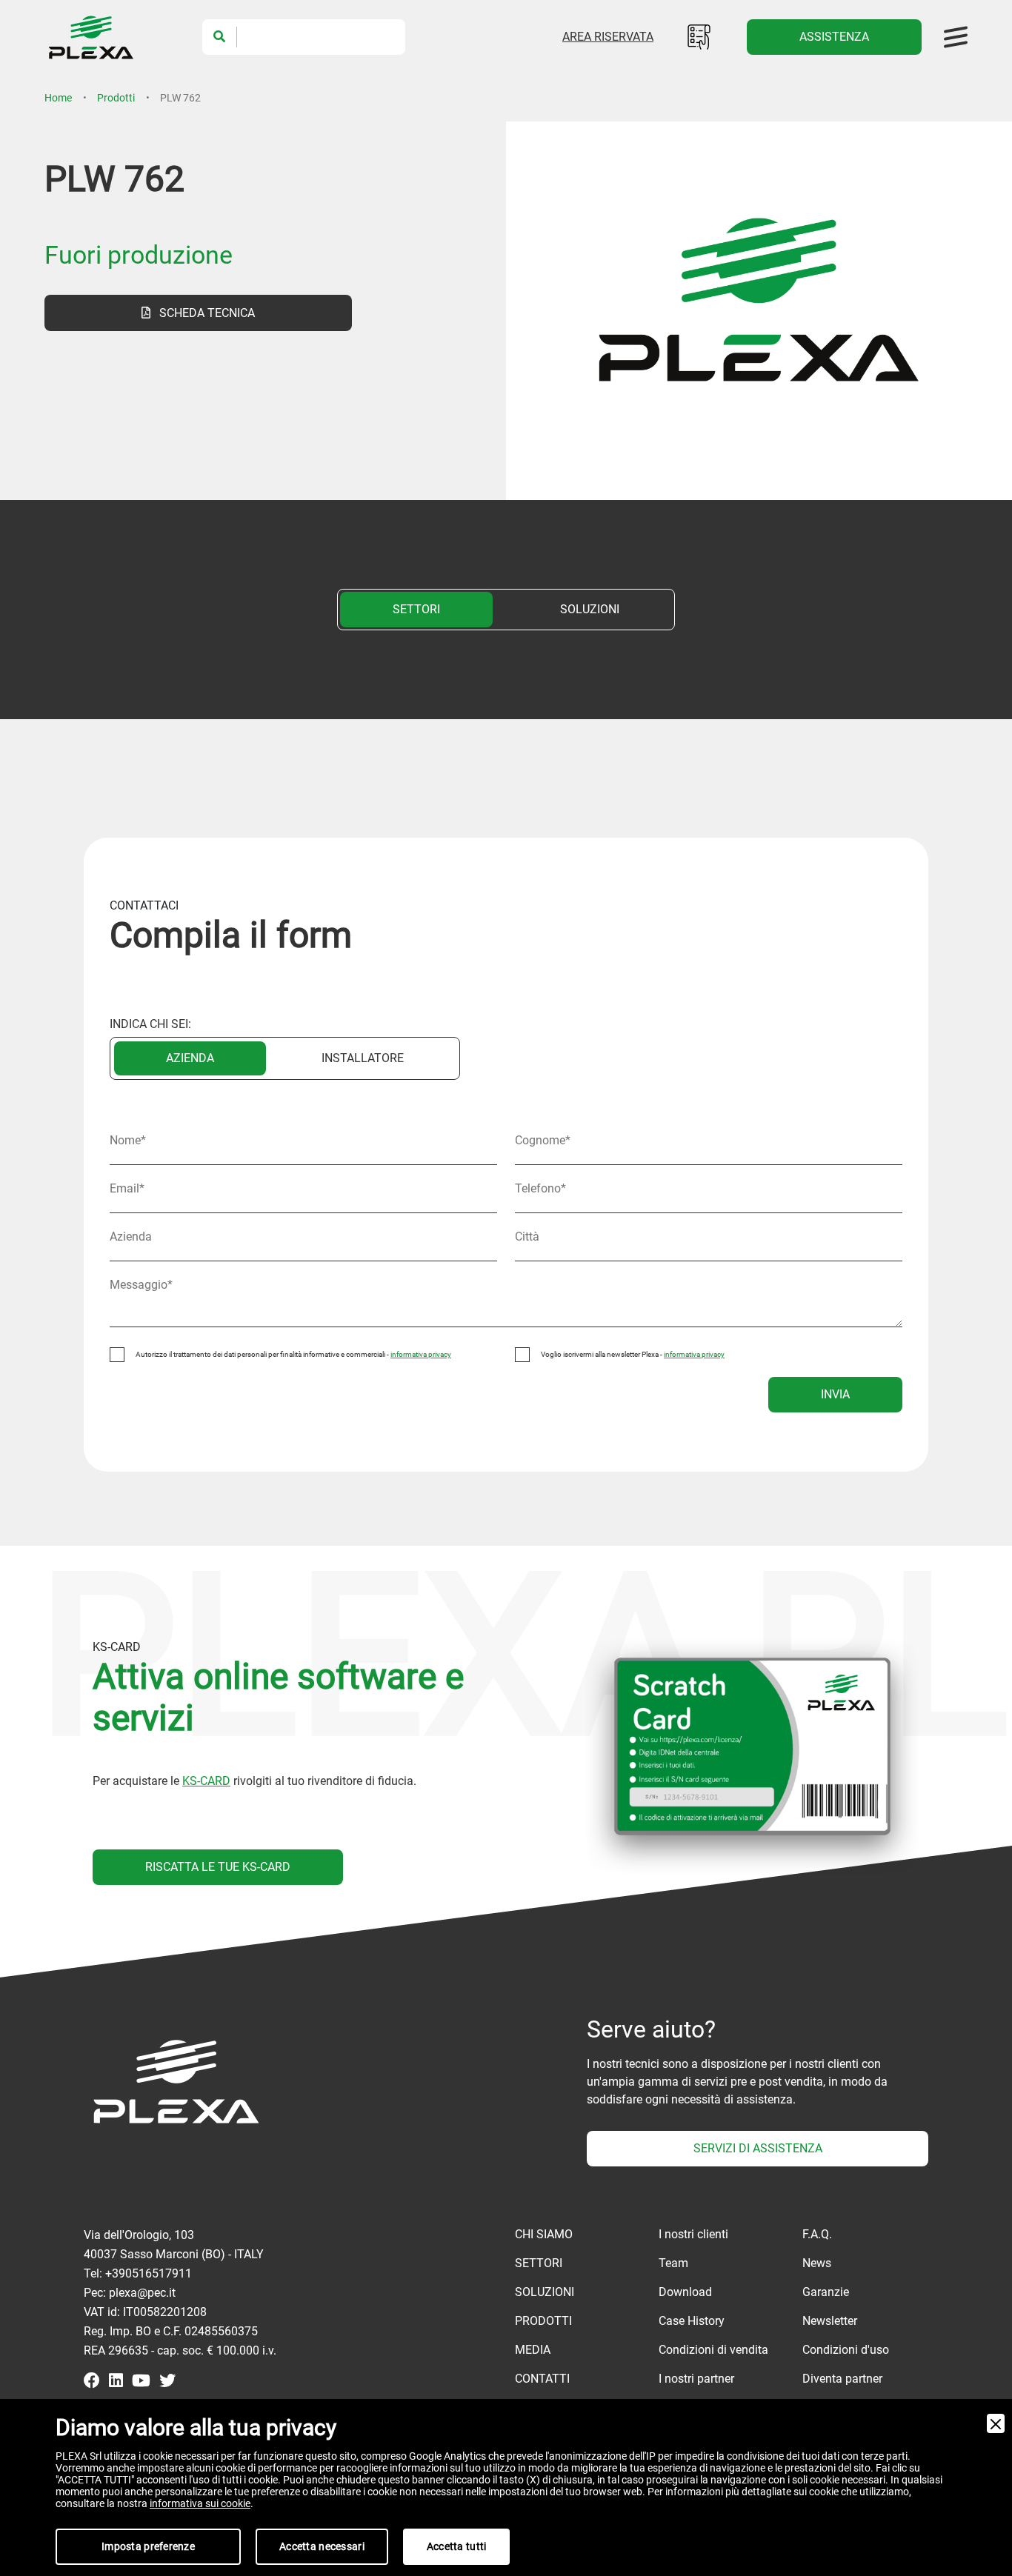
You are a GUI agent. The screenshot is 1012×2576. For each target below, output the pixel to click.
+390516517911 (149, 2273)
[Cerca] (220, 37)
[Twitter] (167, 2382)
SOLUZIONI (590, 609)
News (817, 2263)
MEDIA (533, 2350)
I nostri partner (696, 2379)
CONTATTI (542, 2379)
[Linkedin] (116, 2382)
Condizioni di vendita (713, 2350)
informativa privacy (421, 1354)
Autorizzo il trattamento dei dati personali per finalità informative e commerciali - (293, 1354)
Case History (692, 2321)
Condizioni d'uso (846, 2350)
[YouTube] (141, 2382)
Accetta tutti (457, 2546)
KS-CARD (206, 1781)
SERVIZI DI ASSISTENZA (758, 2148)
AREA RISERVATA (608, 37)
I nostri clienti (693, 2234)
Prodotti (116, 98)
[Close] (996, 2423)
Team (673, 2263)
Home (58, 98)
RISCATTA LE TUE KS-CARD (218, 1867)
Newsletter (830, 2321)
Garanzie (826, 2292)
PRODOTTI (543, 2321)
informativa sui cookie (200, 2503)
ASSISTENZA (834, 37)
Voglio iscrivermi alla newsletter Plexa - (633, 1354)
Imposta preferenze (148, 2546)
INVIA (835, 1394)
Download (685, 2292)
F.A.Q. (817, 2234)
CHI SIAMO (544, 2234)
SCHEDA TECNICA (203, 313)
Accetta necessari (322, 2546)
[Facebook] (92, 2382)
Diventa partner (842, 2379)
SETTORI (416, 609)
